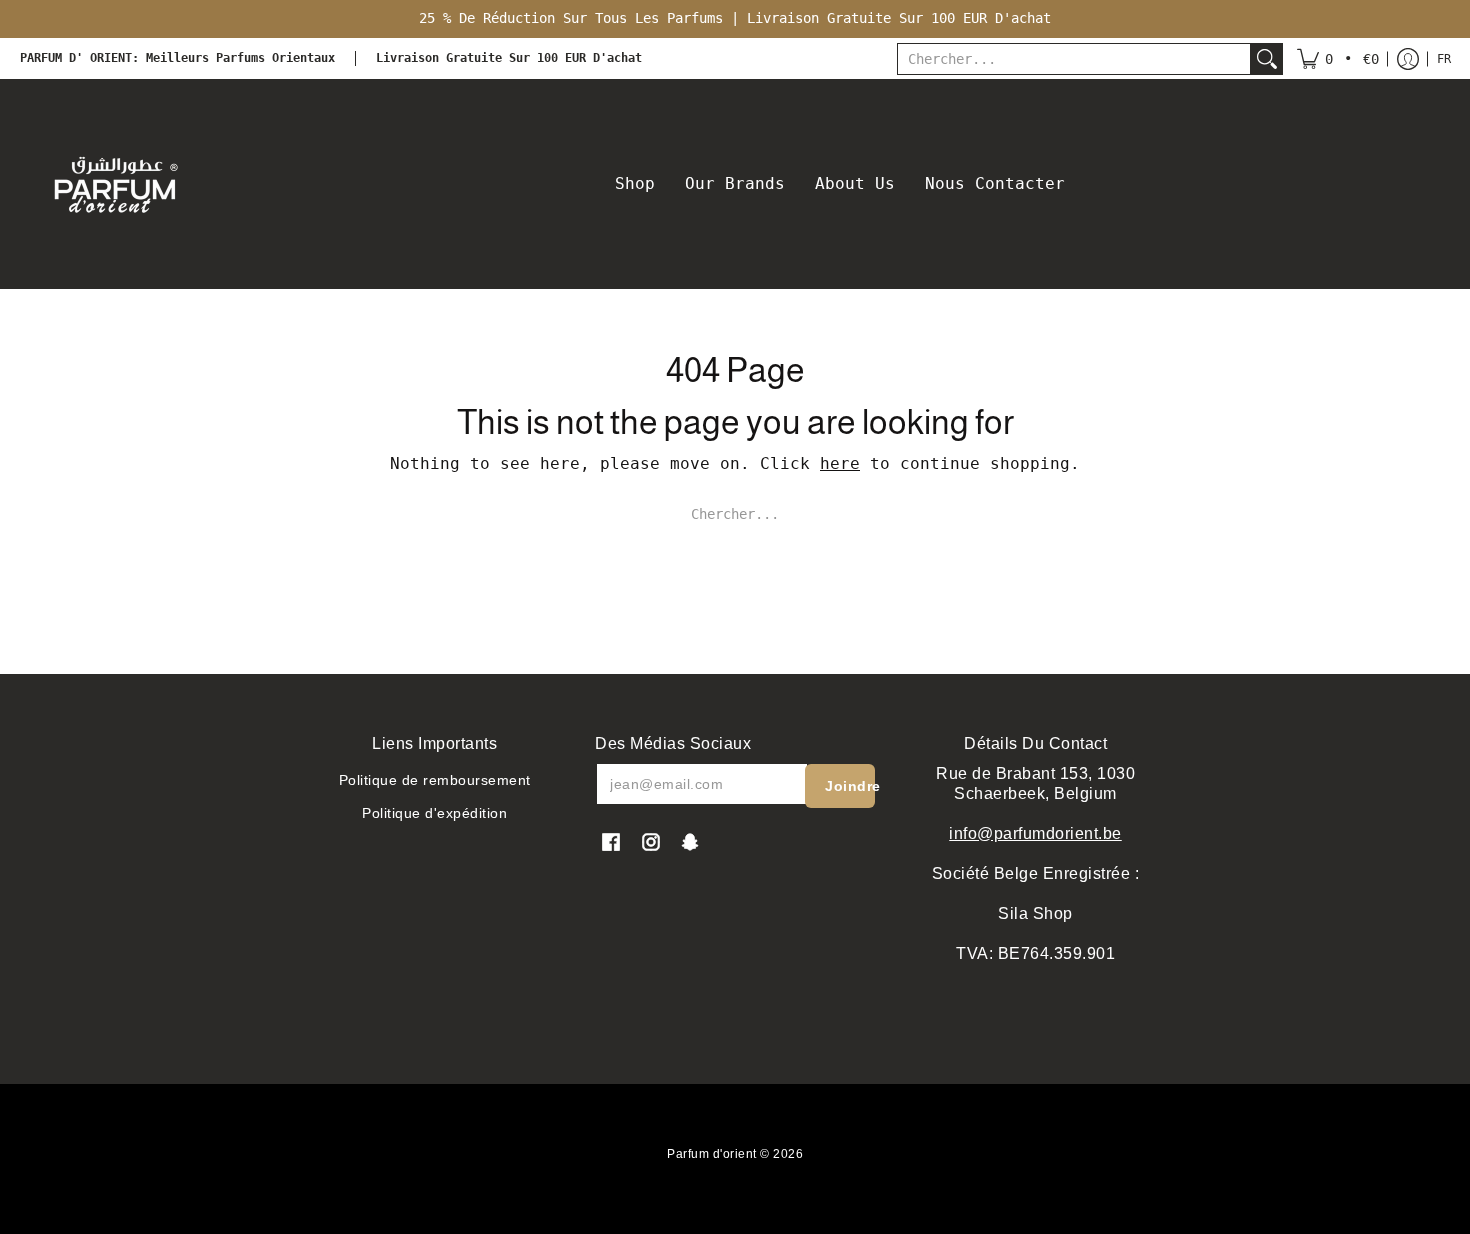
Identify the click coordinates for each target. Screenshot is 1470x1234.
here (840, 463)
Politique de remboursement (435, 780)
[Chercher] (1267, 59)
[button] (1338, 59)
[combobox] (1074, 59)
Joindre (850, 786)
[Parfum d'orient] (115, 184)
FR (1444, 59)
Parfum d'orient (712, 1154)
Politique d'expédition (434, 813)
